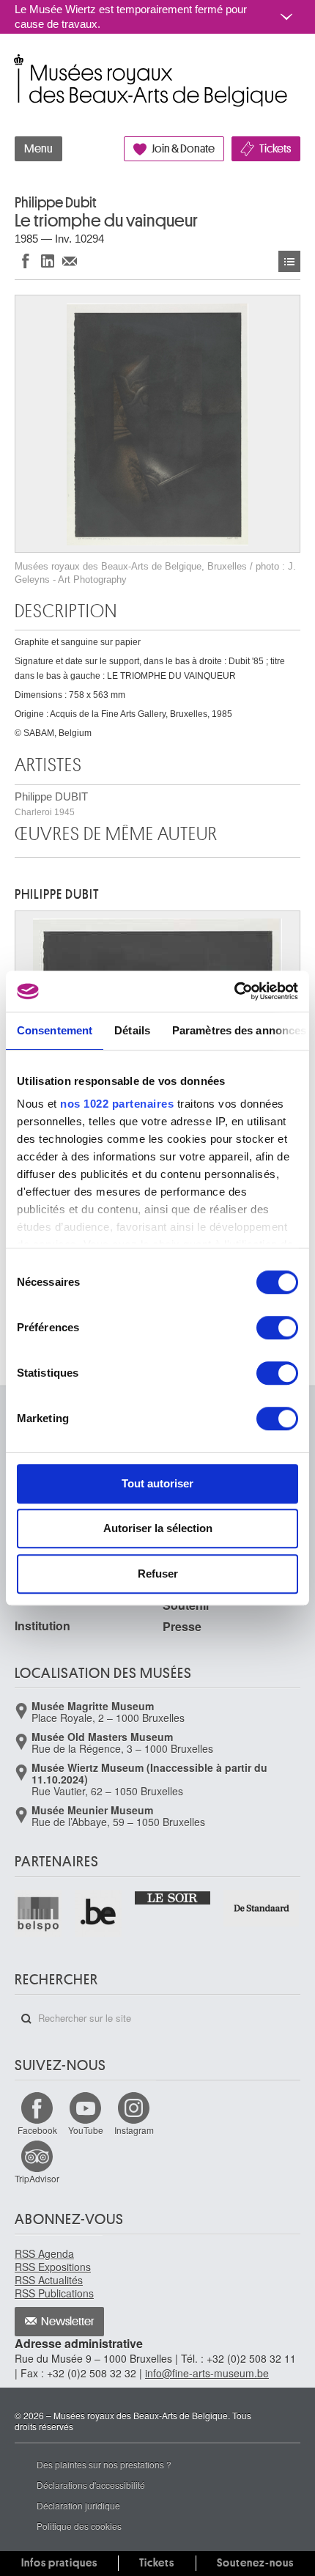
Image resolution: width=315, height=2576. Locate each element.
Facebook (37, 2130)
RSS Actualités (49, 2280)
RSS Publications (54, 2293)
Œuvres (289, 261)
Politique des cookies (79, 2526)
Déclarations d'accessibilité (91, 2485)
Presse (182, 1626)
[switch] (277, 1328)
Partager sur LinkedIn (48, 261)
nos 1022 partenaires (117, 1104)
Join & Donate (183, 149)
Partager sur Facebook (26, 261)
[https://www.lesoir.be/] (173, 1897)
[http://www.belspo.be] (39, 1913)
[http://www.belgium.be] (99, 1913)
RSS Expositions (53, 2267)
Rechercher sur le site (26, 2019)
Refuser (158, 1574)
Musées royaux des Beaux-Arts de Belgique (16, 65)
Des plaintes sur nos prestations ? (104, 2464)
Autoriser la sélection (158, 1528)
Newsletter (68, 2322)
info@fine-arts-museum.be (207, 2373)
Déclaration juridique (78, 2505)
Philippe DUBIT (51, 804)
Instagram (134, 2130)
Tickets (275, 149)
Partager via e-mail (70, 261)
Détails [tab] (132, 1030)
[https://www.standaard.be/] (262, 1908)
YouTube (86, 2130)
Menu (38, 149)
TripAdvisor (37, 2178)
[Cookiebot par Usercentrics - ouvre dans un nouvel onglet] (234, 991)
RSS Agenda (44, 2253)
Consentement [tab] (55, 1030)
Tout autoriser (157, 1483)
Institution (42, 1626)
